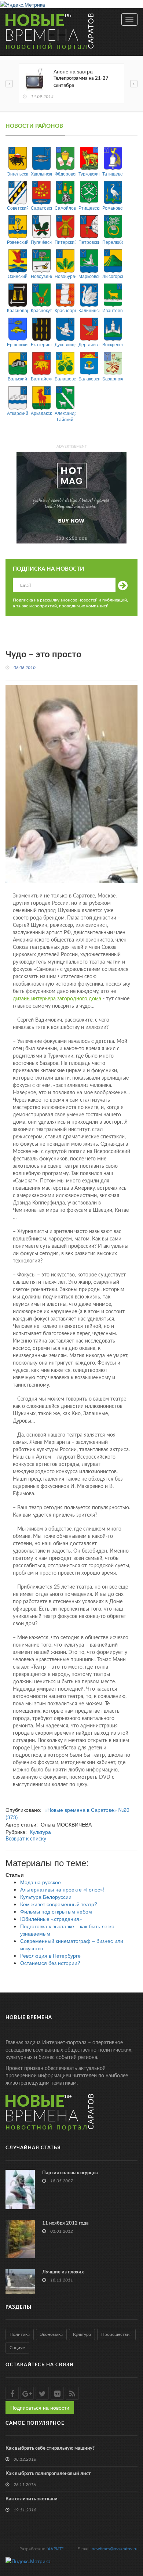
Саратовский (41, 208)
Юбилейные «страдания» (51, 1919)
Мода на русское (41, 1882)
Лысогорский (113, 276)
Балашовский (65, 378)
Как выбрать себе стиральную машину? (50, 2448)
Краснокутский (41, 310)
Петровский (89, 242)
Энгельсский (17, 174)
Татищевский (113, 174)
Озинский (18, 276)
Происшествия (116, 2334)
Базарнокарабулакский (113, 378)
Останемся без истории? (50, 1963)
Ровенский (17, 242)
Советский (17, 208)
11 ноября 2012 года (65, 2223)
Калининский (89, 310)
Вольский (17, 378)
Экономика (51, 2334)
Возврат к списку (26, 1839)
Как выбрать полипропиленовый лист (48, 2474)
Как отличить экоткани (32, 2499)
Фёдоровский (65, 174)
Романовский (113, 208)
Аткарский (17, 413)
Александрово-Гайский (65, 416)
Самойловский (65, 208)
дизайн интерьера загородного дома (57, 999)
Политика (20, 2334)
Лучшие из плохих (63, 2272)
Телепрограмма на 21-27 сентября (81, 82)
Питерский (65, 242)
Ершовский (17, 344)
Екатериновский (41, 344)
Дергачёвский (89, 344)
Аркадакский (41, 413)
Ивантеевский (113, 310)
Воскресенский (113, 344)
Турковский (89, 174)
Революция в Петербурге (50, 1955)
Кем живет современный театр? (59, 1904)
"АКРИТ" (55, 2549)
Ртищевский (89, 208)
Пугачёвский (41, 242)
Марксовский (89, 276)
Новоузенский (41, 276)
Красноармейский (65, 310)
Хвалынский (41, 174)
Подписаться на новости (40, 2407)
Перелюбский (113, 242)
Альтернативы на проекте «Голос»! (62, 1889)
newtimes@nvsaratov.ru (115, 2549)
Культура (40, 1832)
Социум (17, 2348)
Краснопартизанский (17, 310)
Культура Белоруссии (46, 1897)
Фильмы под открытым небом (56, 1911)
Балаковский (89, 378)
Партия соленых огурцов (70, 2173)
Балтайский (41, 378)
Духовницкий (65, 344)
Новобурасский (65, 276)
